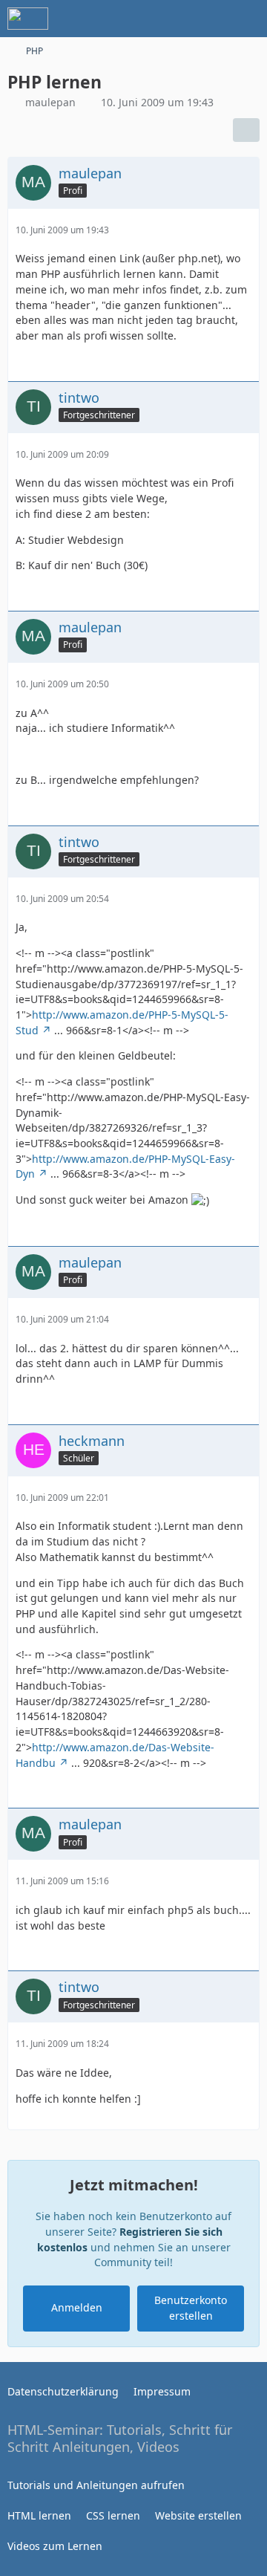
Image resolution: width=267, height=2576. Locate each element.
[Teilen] (246, 130)
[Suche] (174, 19)
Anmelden (77, 2307)
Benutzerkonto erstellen (191, 2308)
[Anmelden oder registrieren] (211, 19)
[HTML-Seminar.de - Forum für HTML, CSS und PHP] (28, 19)
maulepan (50, 102)
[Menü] (248, 19)
